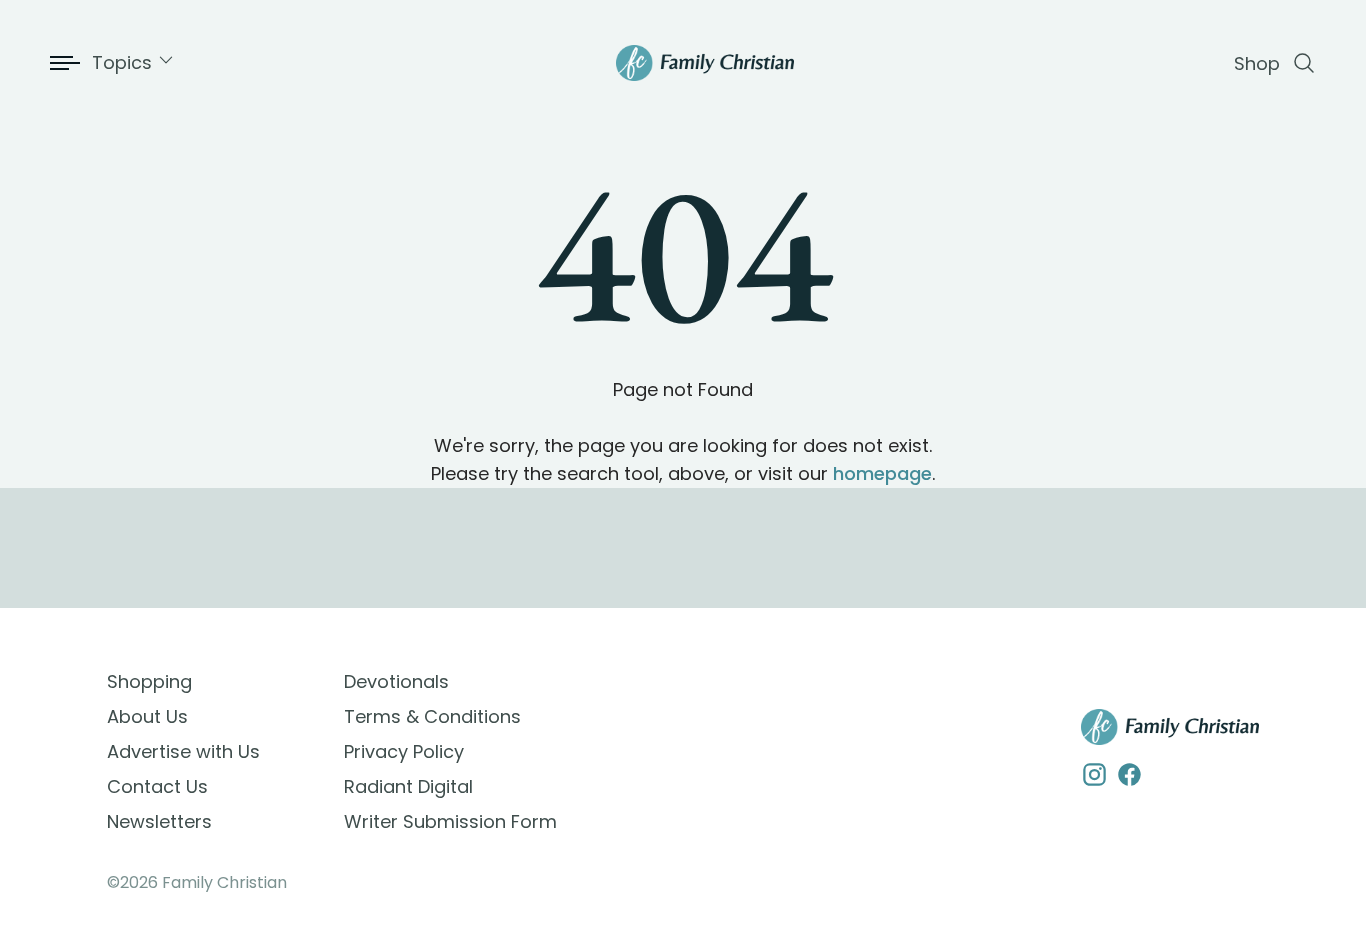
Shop (1257, 63)
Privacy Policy (404, 751)
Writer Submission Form (450, 821)
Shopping (149, 681)
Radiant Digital (408, 786)
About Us (147, 716)
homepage (882, 473)
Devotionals (396, 681)
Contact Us (157, 786)
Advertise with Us (183, 751)
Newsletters (159, 821)
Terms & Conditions (432, 716)
